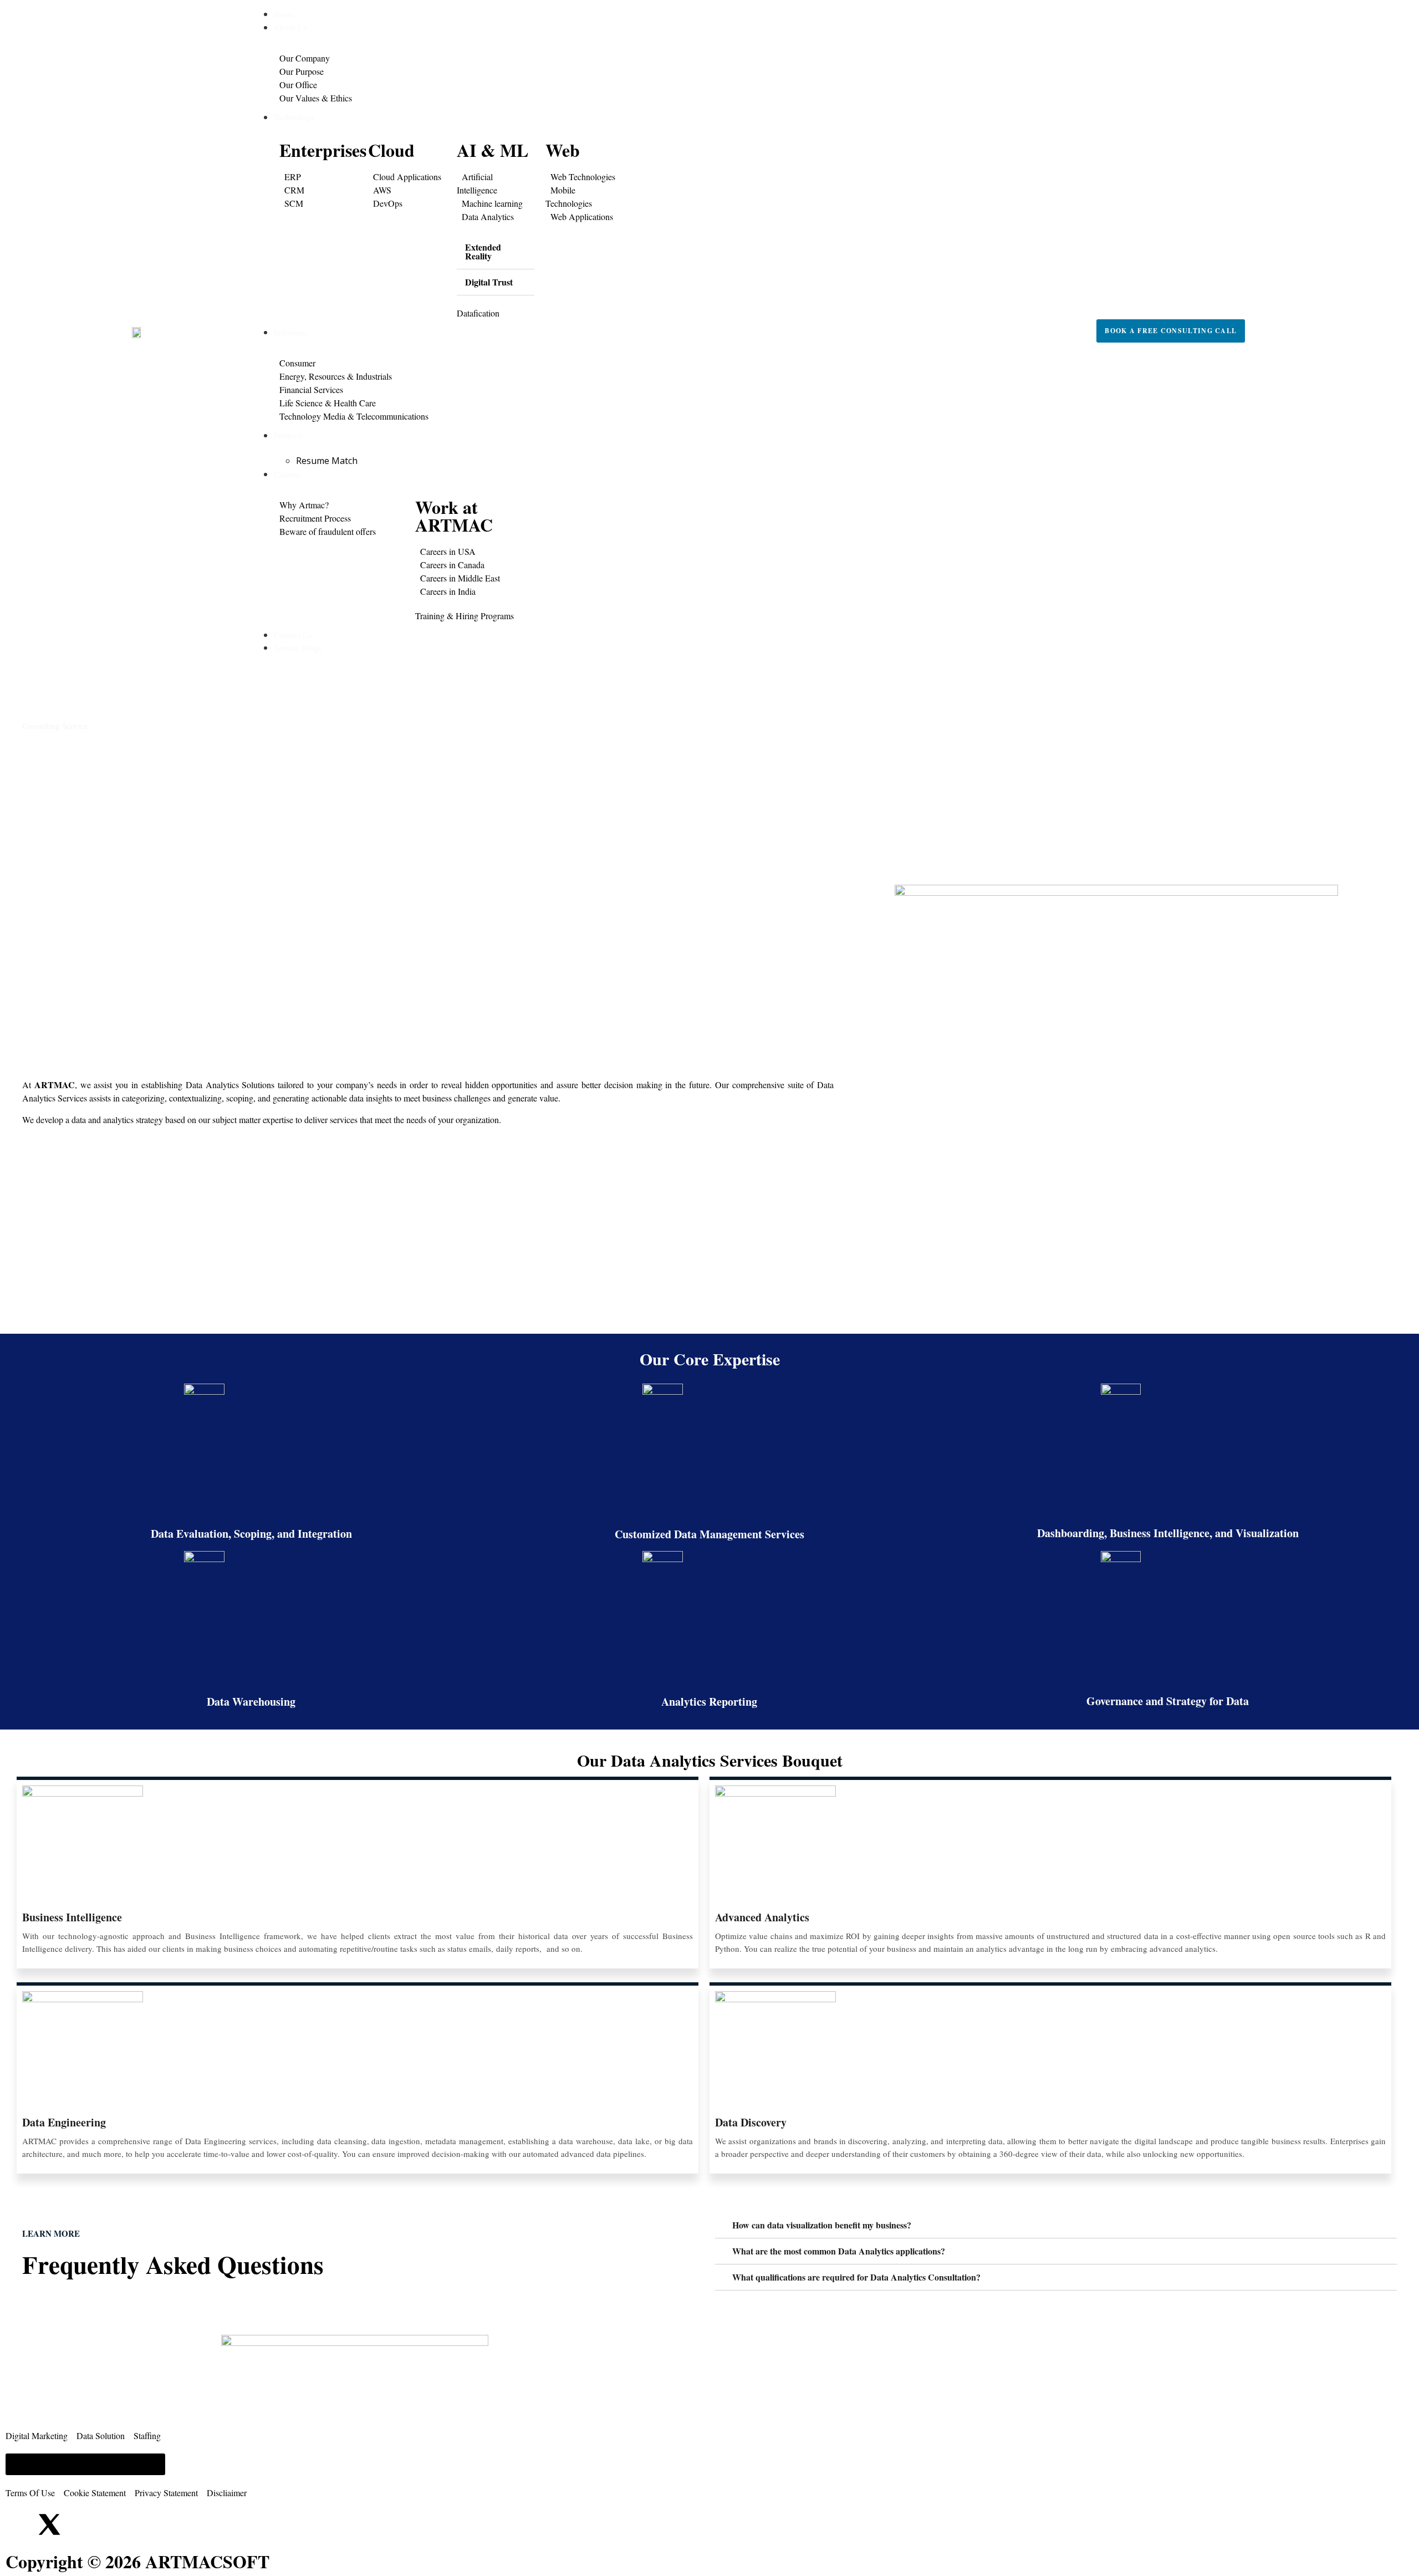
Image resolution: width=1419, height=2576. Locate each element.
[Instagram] (79, 2524)
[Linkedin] (19, 2524)
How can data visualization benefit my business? (822, 2225)
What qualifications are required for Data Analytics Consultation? (856, 2277)
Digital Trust (489, 282)
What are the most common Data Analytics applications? (839, 2251)
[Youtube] (109, 2524)
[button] (496, 252)
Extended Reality (483, 251)
